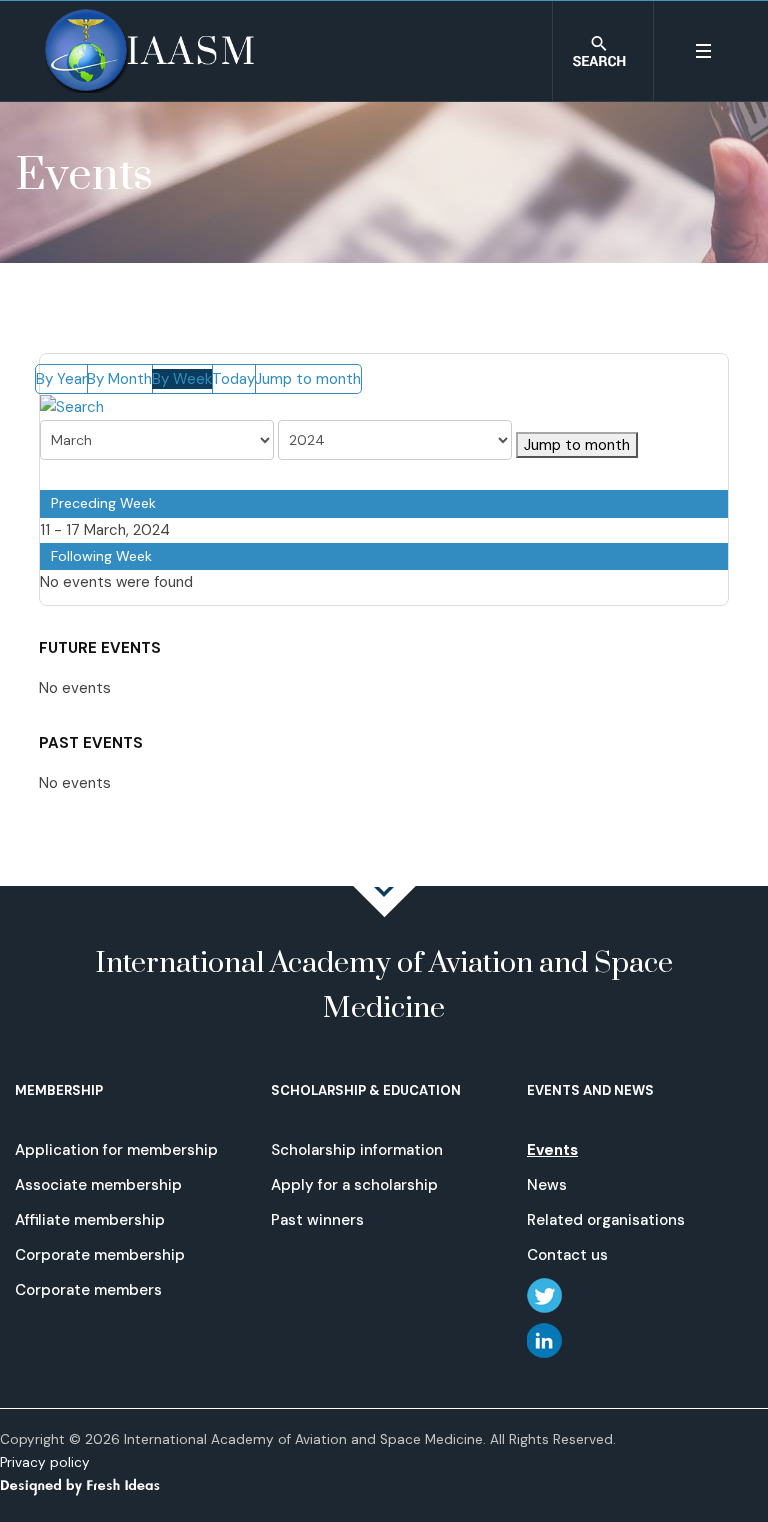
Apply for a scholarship (354, 1185)
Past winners (317, 1220)
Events (552, 1150)
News (547, 1185)
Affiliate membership (90, 1220)
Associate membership (98, 1185)
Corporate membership (100, 1255)
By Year (61, 379)
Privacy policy (45, 1462)
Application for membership (116, 1150)
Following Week (101, 556)
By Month (119, 379)
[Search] (72, 406)
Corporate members (88, 1290)
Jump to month (308, 379)
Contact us (567, 1255)
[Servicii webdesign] (92, 1484)
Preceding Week (103, 503)
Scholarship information (357, 1150)
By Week (182, 379)
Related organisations (606, 1220)
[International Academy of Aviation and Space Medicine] (149, 51)
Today (233, 379)
